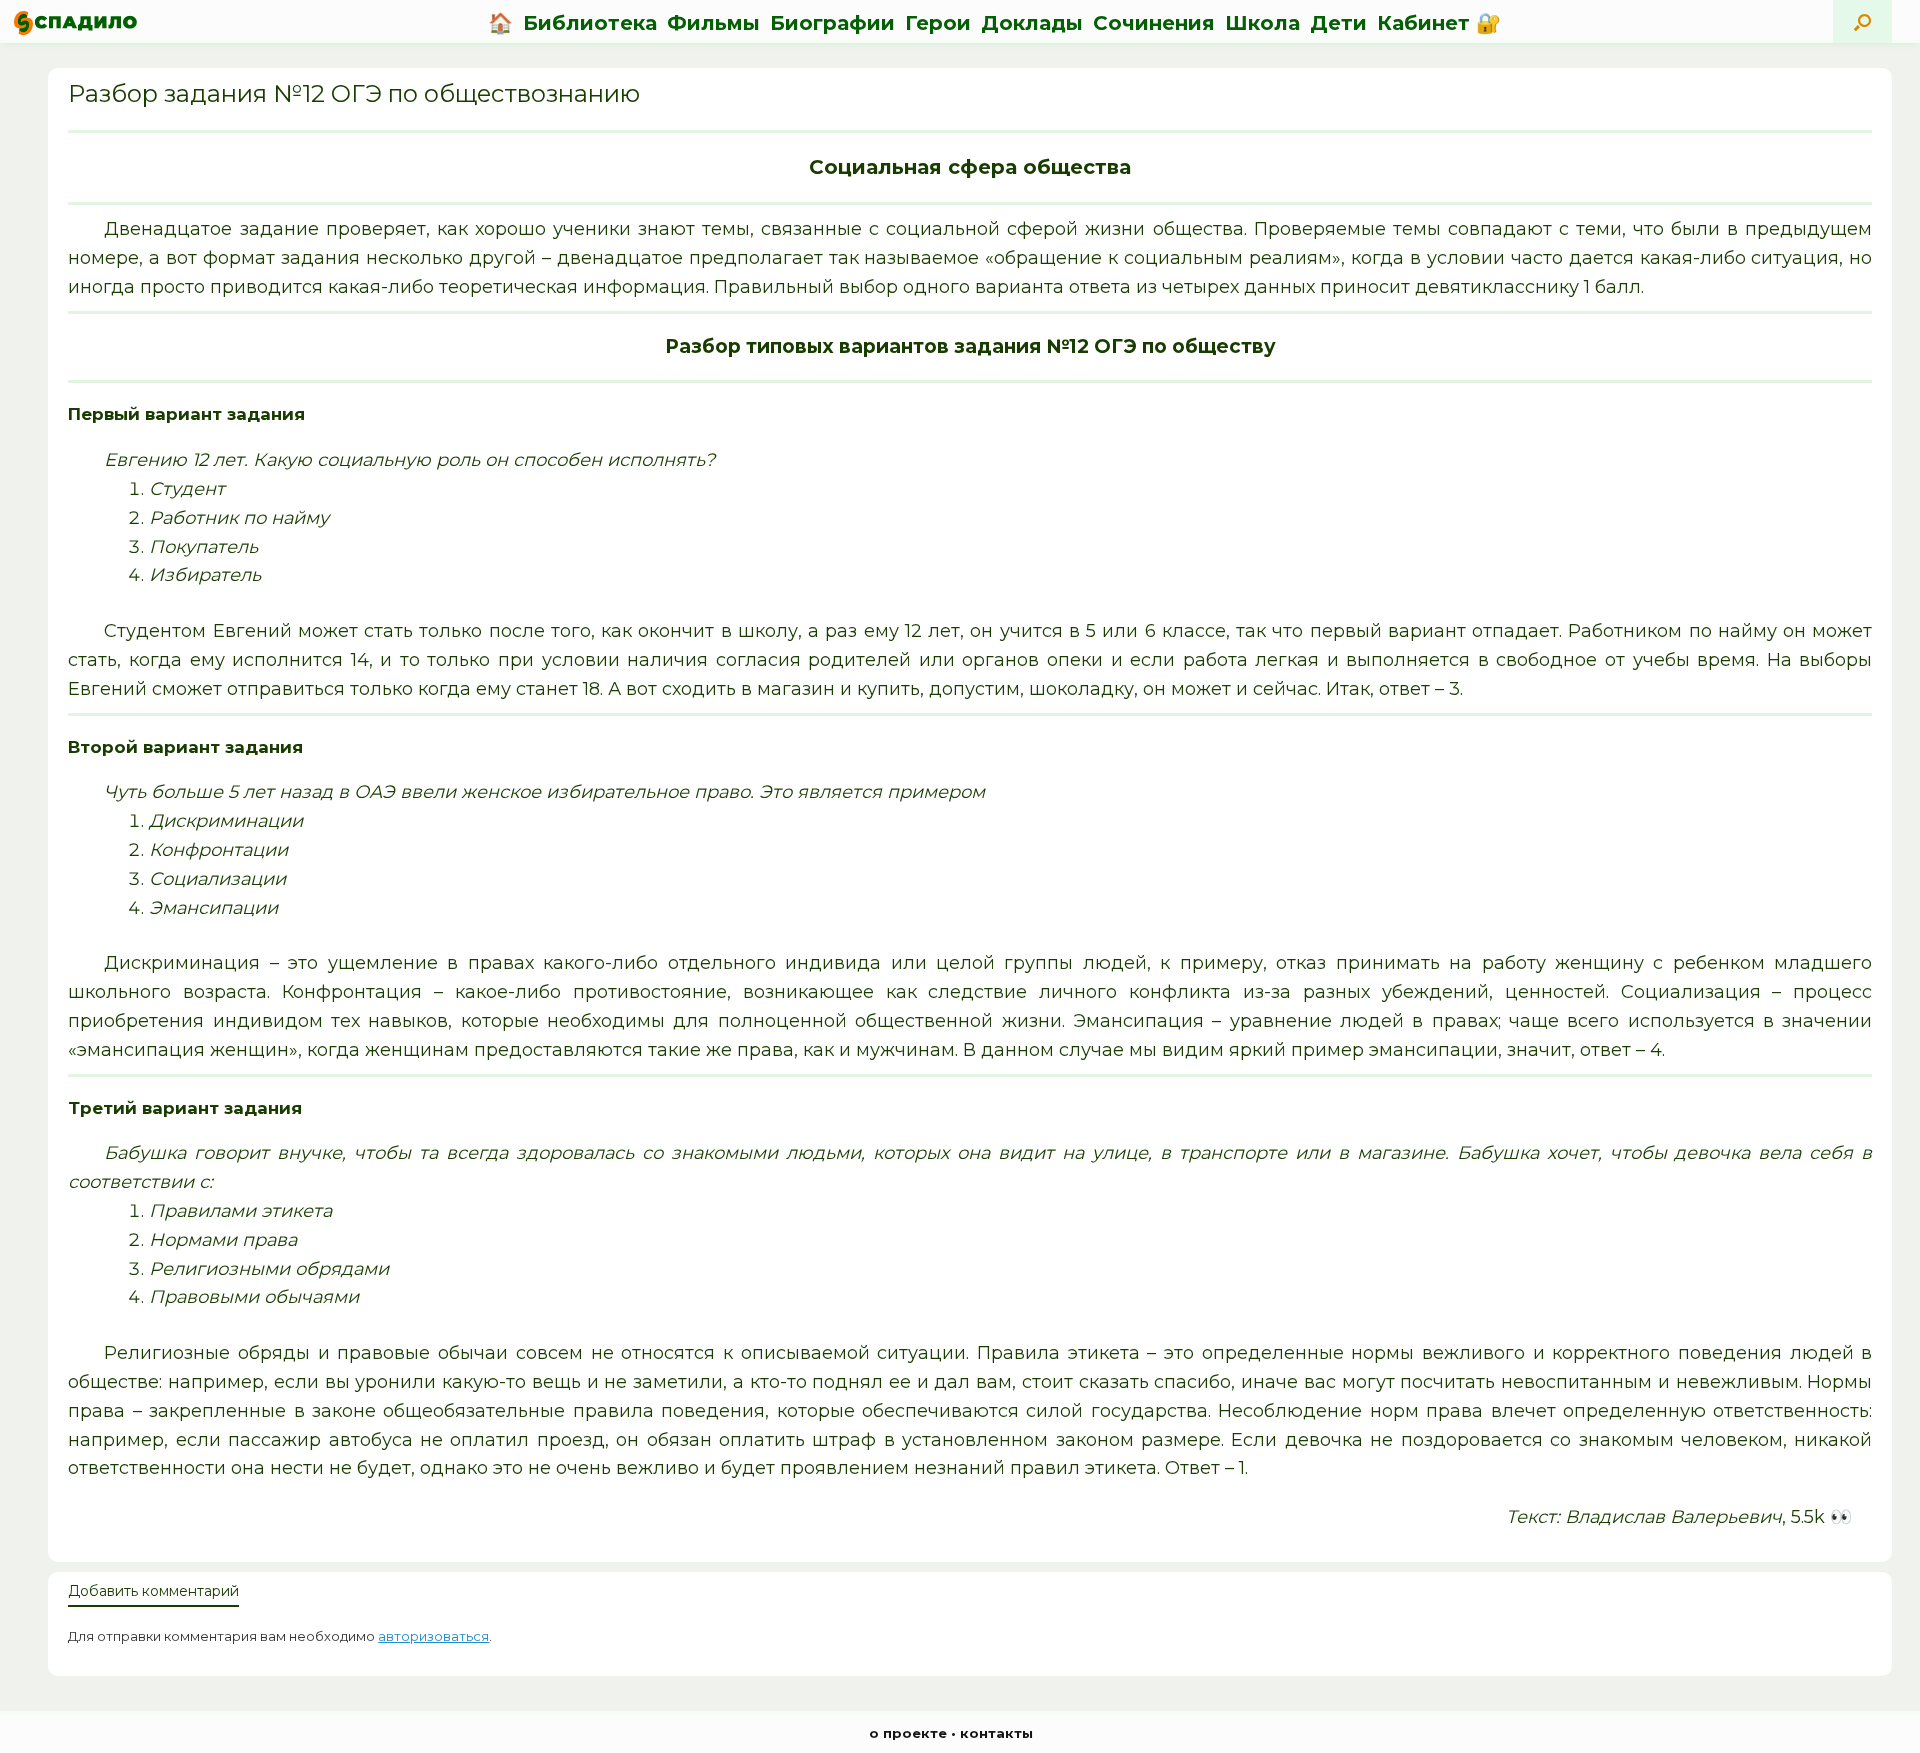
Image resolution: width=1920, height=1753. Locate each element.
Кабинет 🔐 (1439, 23)
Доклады (1032, 23)
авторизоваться (433, 1636)
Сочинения (1154, 23)
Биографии (832, 23)
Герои (938, 23)
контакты (996, 1733)
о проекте (908, 1733)
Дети (1338, 23)
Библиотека (590, 23)
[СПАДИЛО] (75, 22)
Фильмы (713, 23)
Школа (1262, 23)
